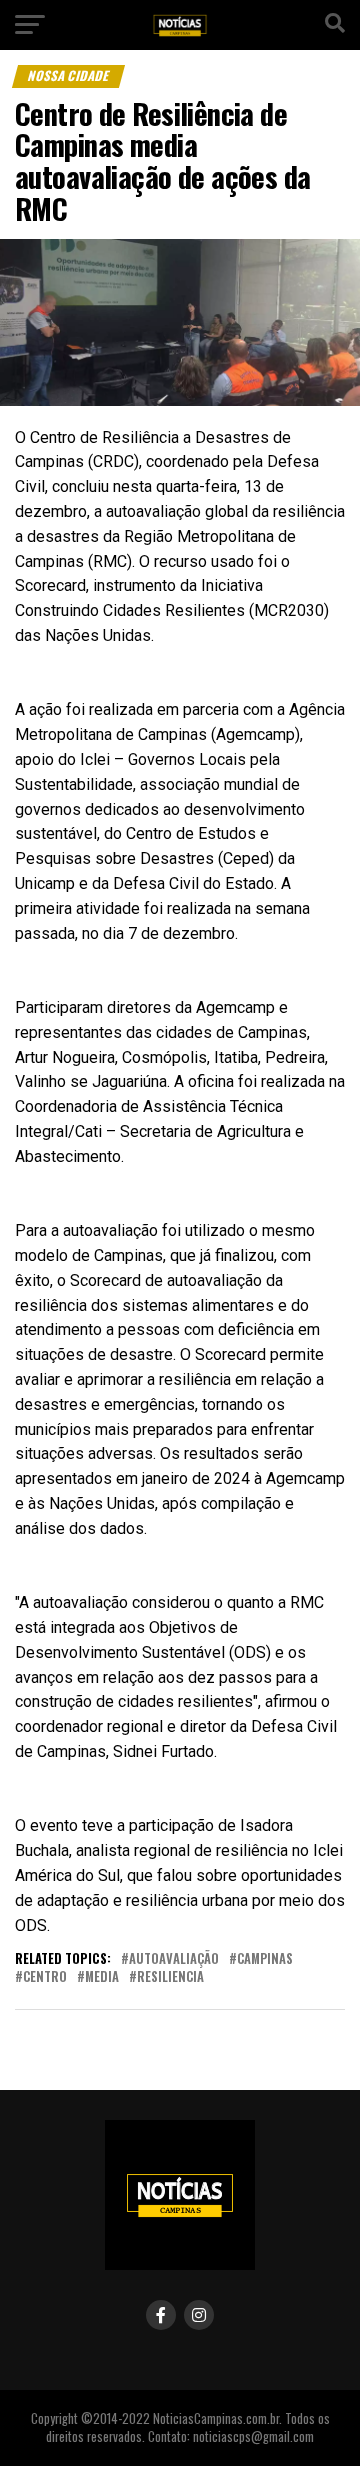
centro (45, 1977)
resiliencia (170, 1977)
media (102, 1977)
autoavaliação (174, 1959)
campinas (265, 1959)
